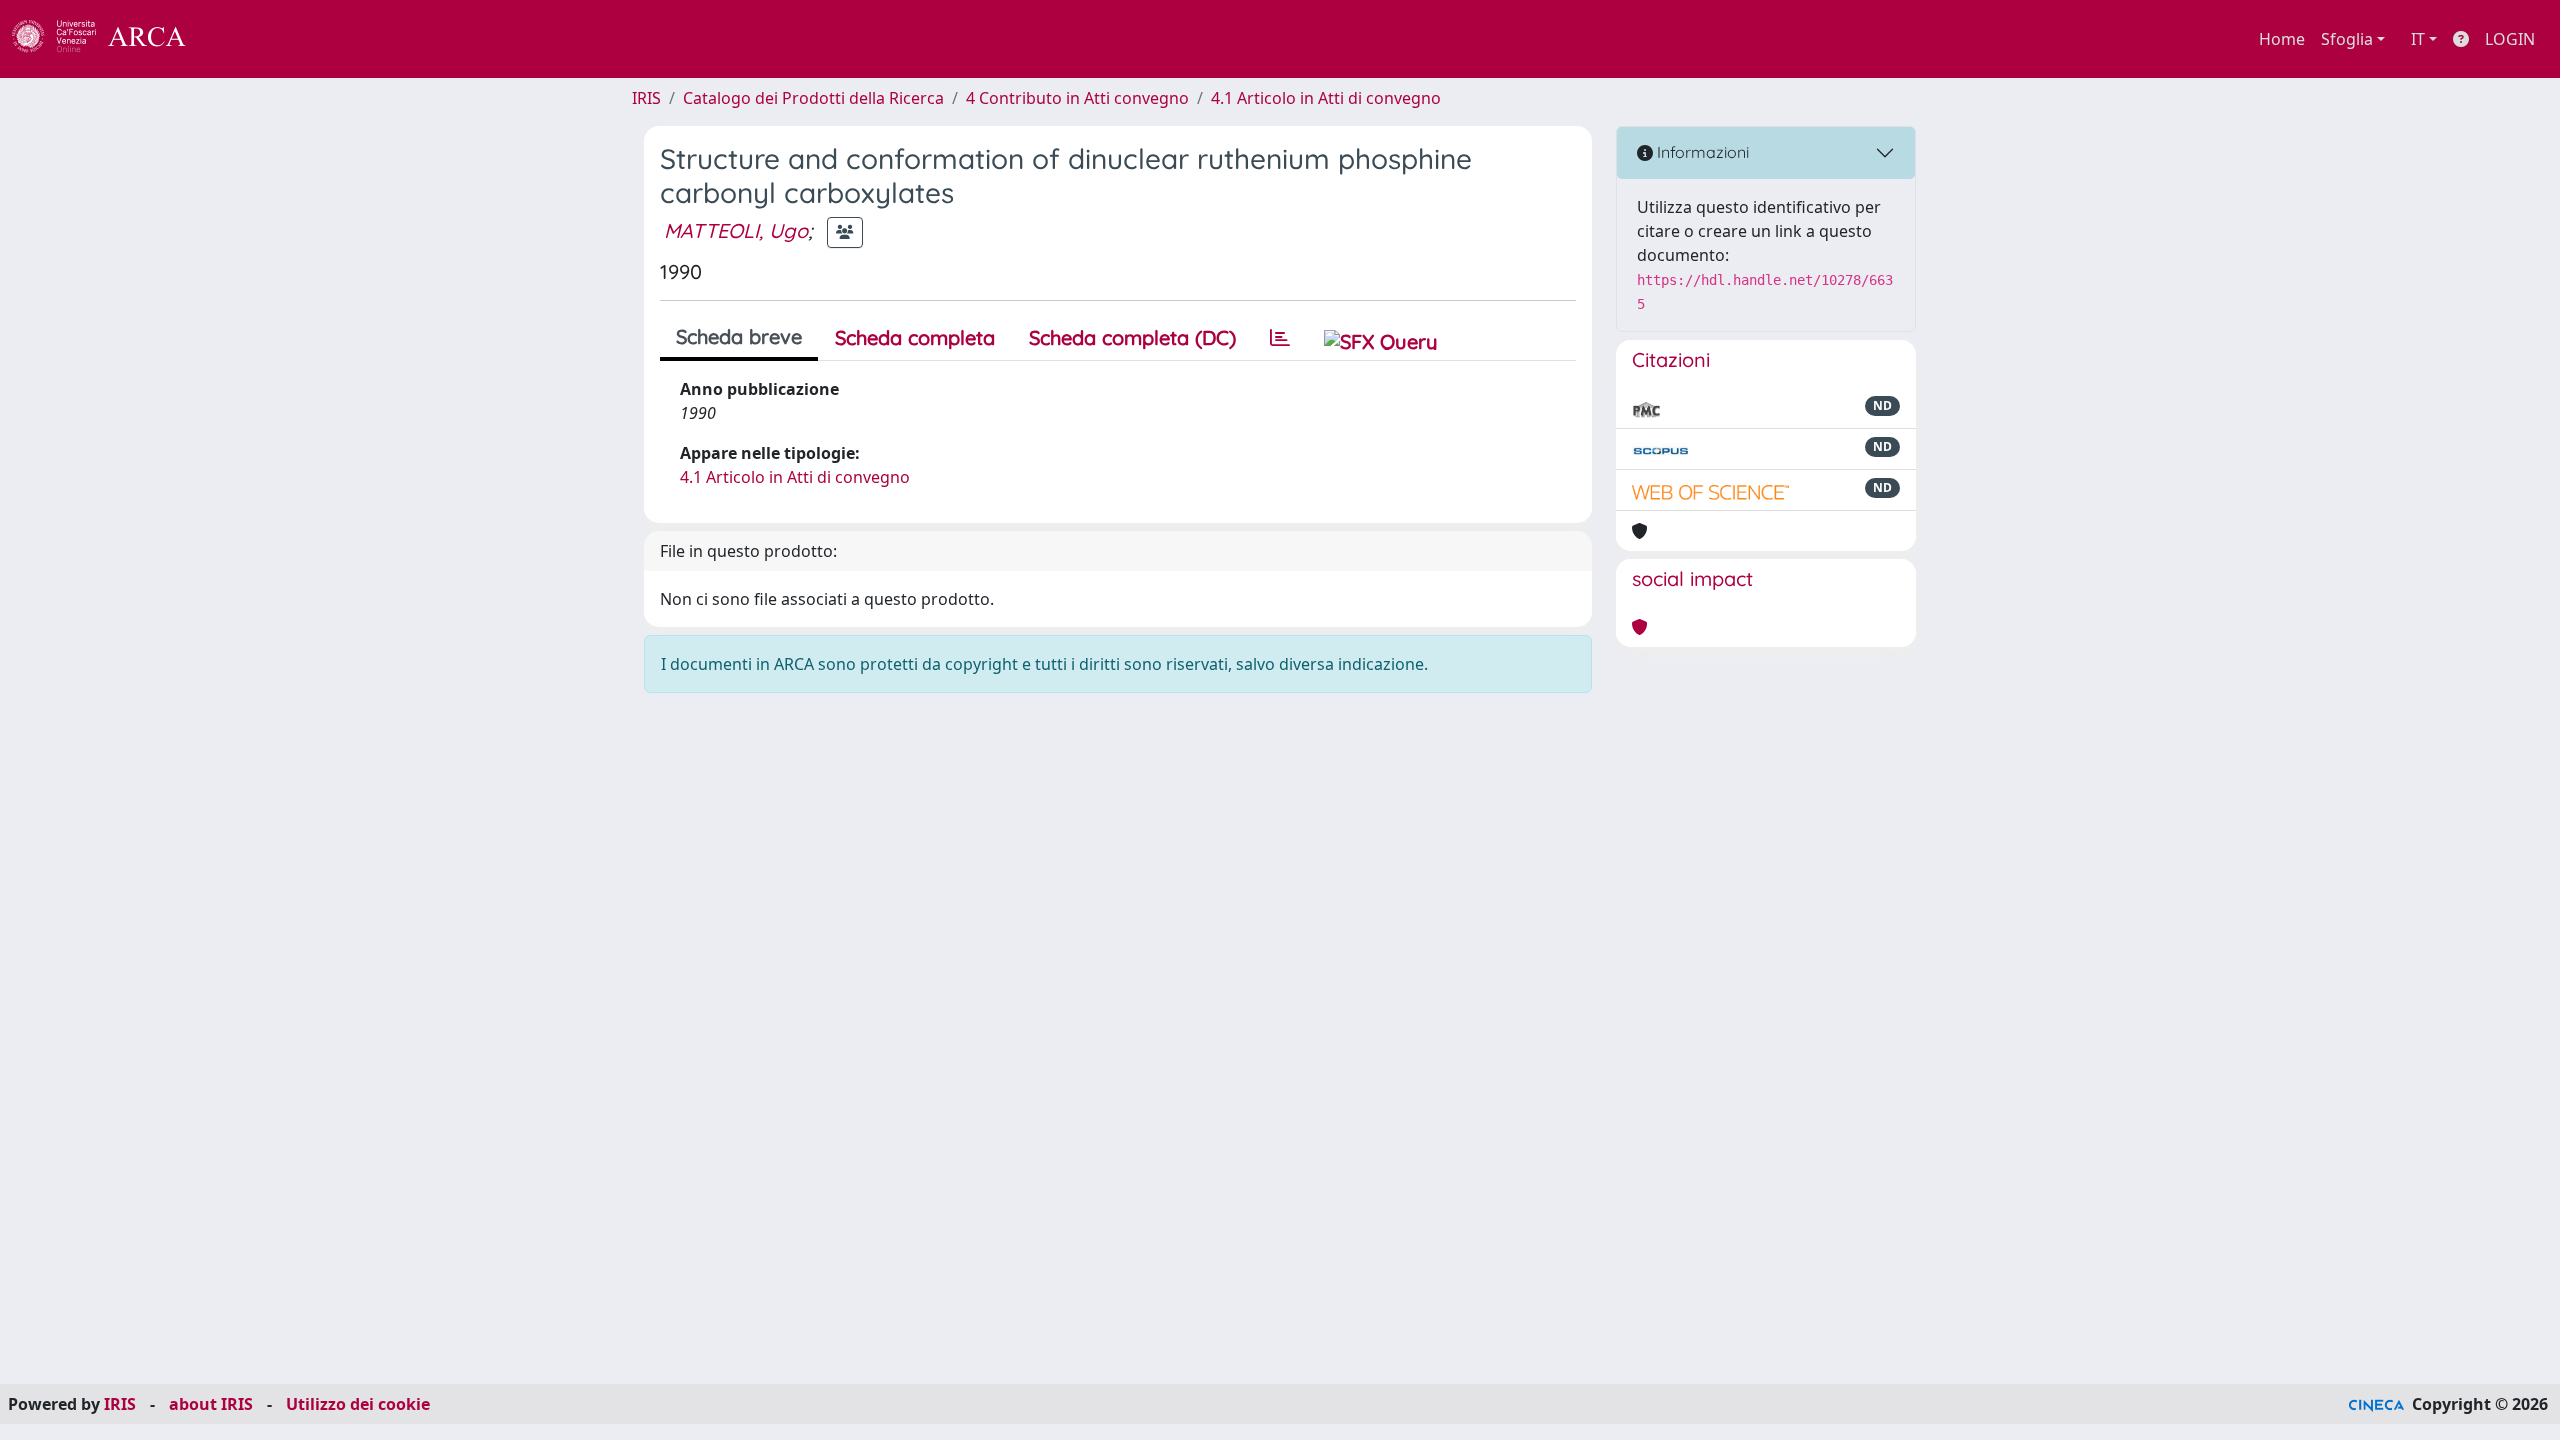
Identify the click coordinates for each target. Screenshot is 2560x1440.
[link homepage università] (240, 39)
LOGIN (2510, 39)
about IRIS (211, 1404)
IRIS (646, 98)
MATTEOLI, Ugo (736, 230)
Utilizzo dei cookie (358, 1404)
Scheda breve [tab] (739, 336)
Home (2282, 39)
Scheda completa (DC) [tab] (1132, 337)
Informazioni (1701, 152)
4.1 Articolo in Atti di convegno (1326, 98)
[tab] (1280, 338)
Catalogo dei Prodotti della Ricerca (813, 98)
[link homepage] (110, 39)
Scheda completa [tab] (915, 337)
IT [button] (2418, 39)
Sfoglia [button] (2347, 39)
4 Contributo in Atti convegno (1077, 98)
